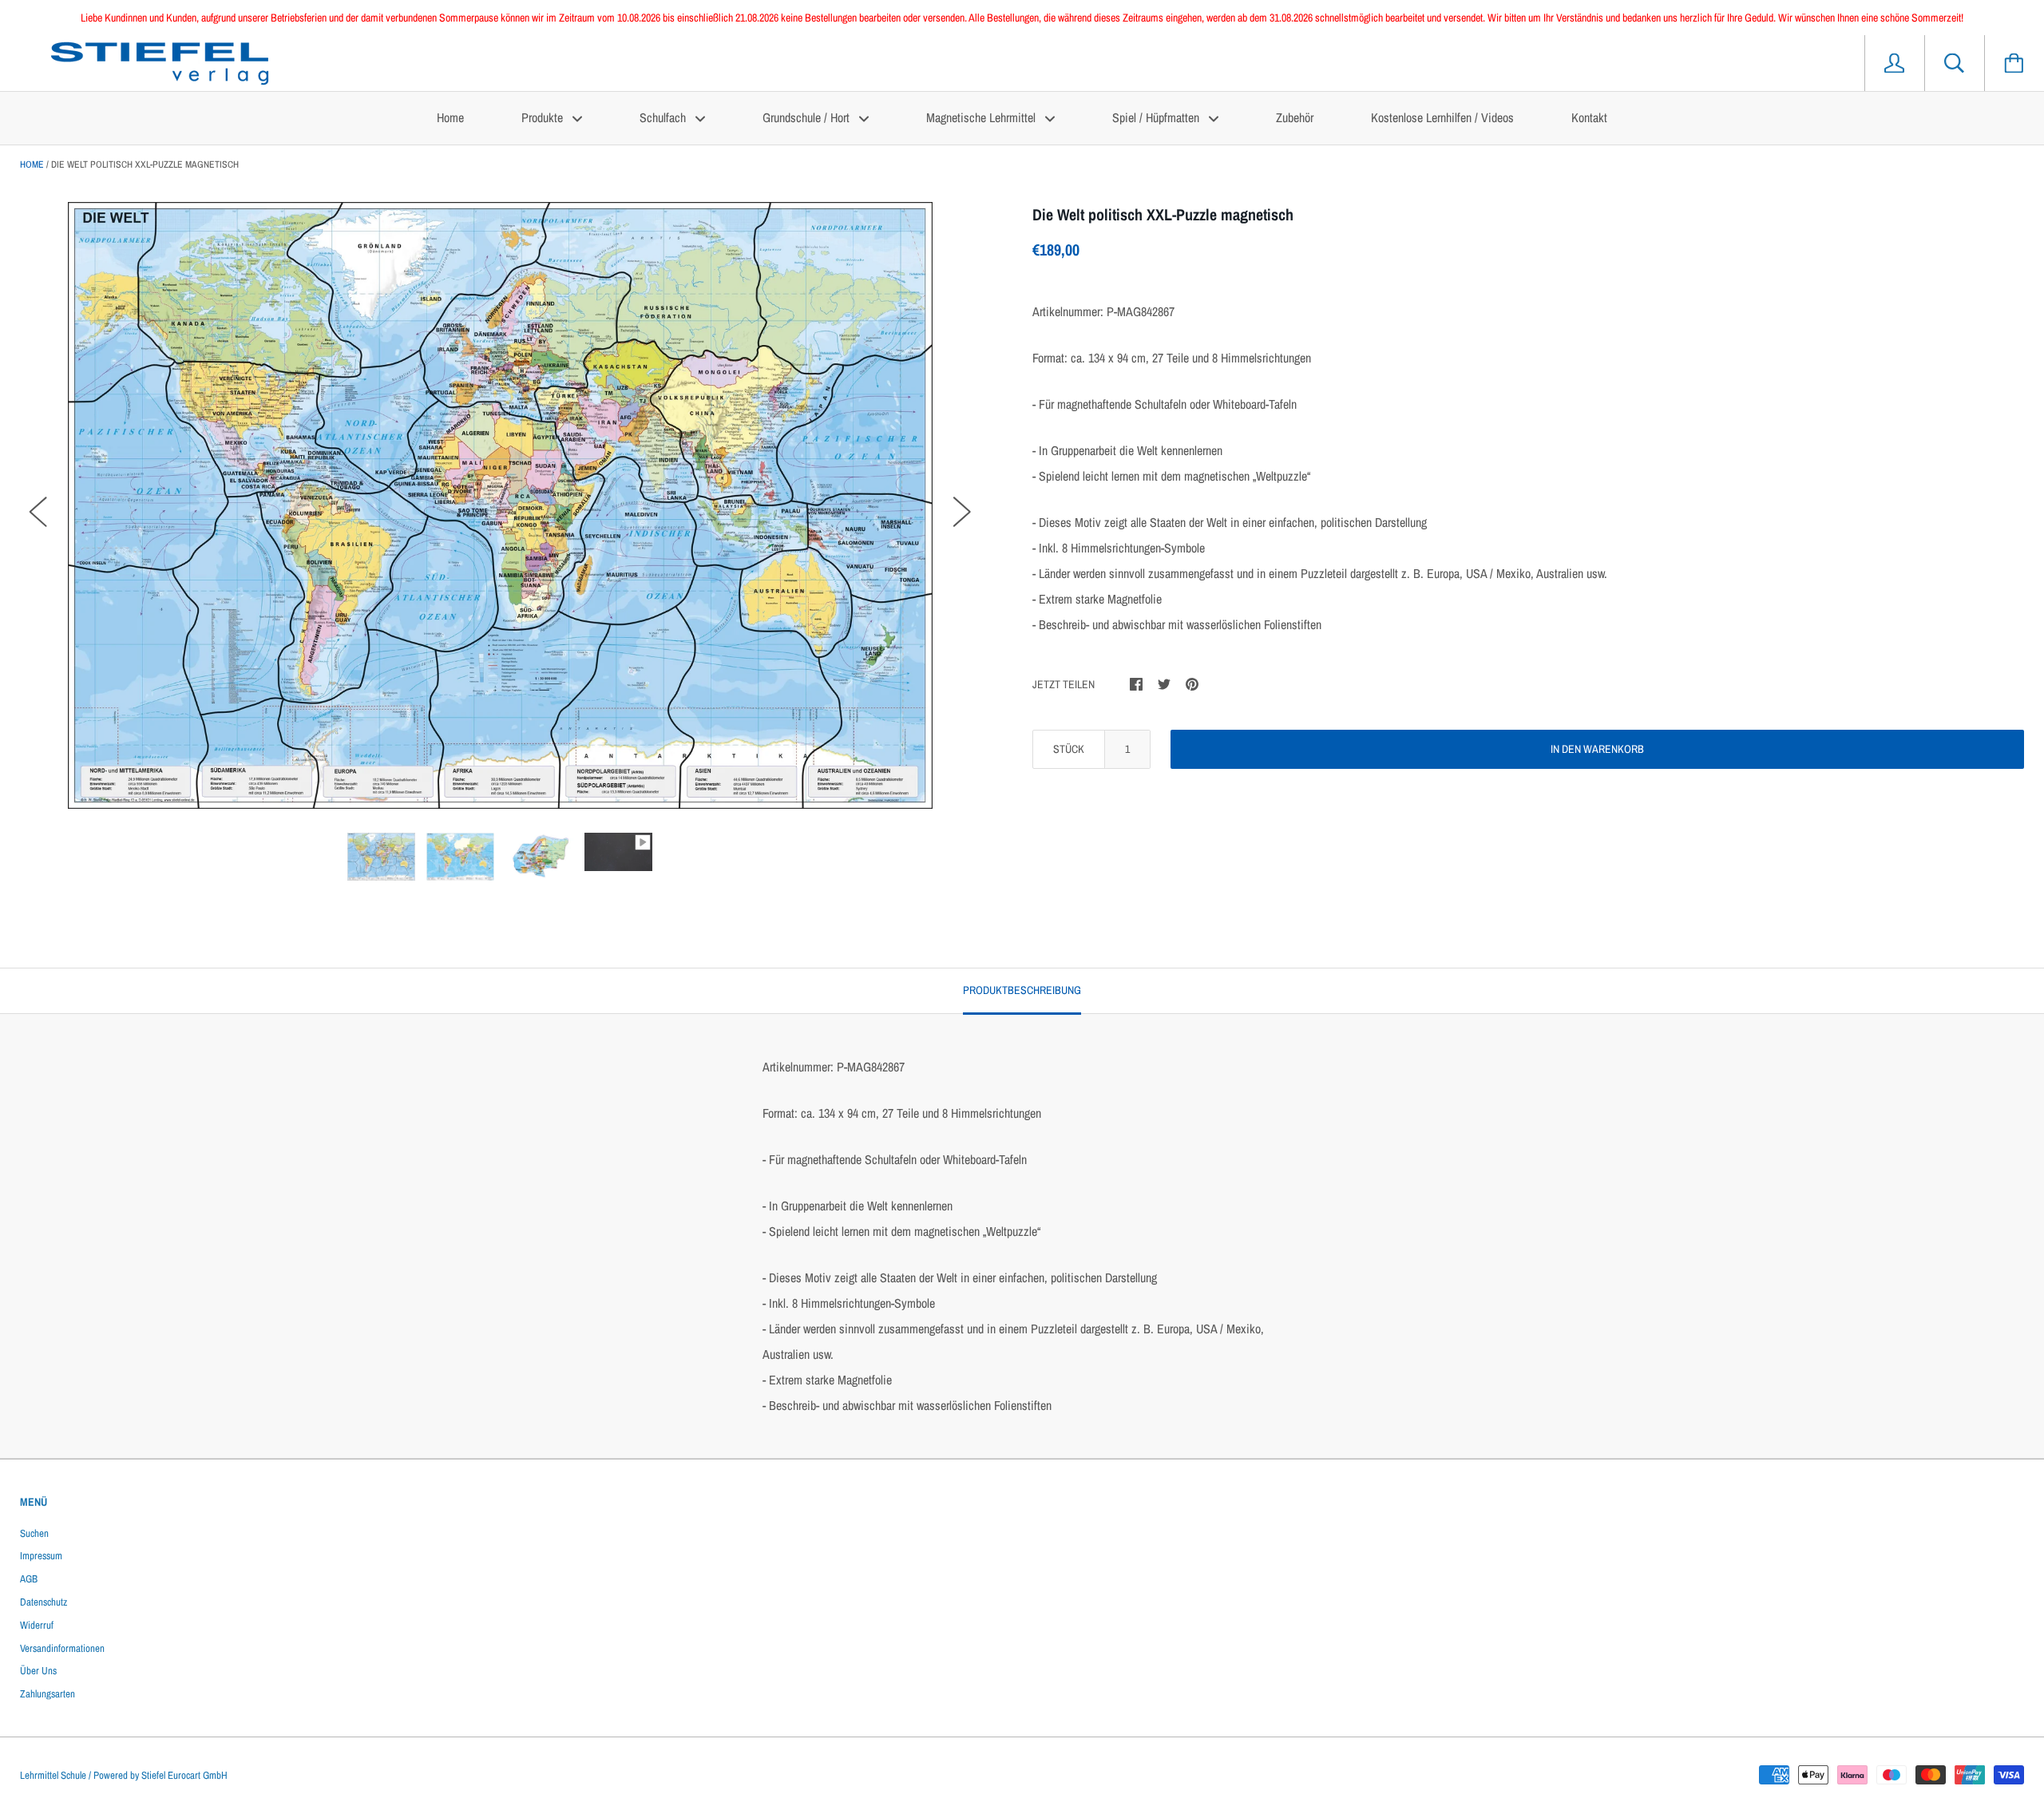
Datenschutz (44, 1602)
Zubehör (1295, 117)
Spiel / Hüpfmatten (1157, 117)
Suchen (34, 1533)
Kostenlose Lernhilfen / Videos (1442, 117)
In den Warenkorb (1597, 749)
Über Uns (38, 1671)
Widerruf (37, 1625)
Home (450, 117)
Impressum (41, 1556)
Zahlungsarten (48, 1694)
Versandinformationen (62, 1648)
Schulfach (664, 117)
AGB (29, 1579)
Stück (1069, 749)
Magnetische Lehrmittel (982, 117)
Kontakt (1589, 117)
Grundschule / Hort (808, 117)
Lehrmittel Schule (53, 1775)
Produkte (544, 117)
